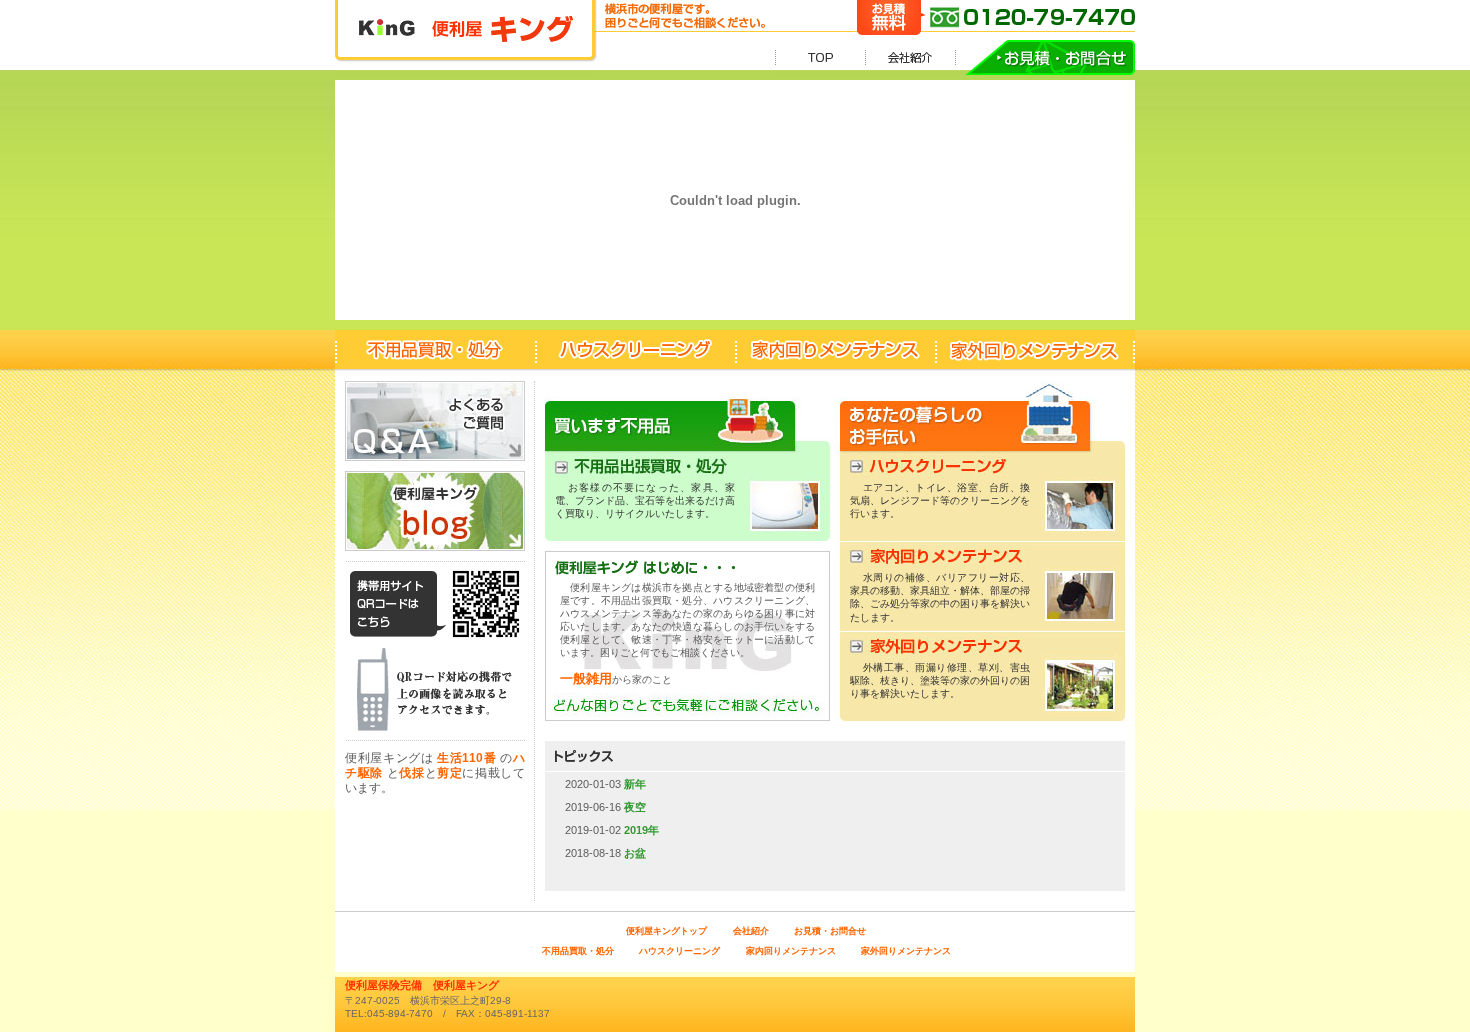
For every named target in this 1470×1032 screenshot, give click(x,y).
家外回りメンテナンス (1035, 350)
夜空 (633, 807)
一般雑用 (586, 678)
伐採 (411, 773)
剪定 (449, 773)
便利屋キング (435, 511)
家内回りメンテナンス (835, 350)
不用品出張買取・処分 (687, 466)
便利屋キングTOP (820, 57)
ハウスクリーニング (635, 350)
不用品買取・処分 (435, 350)
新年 (633, 784)
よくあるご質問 (435, 421)
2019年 (640, 830)
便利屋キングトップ (666, 931)
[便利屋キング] (465, 71)
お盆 (633, 853)
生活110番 (465, 758)
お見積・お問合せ (1045, 57)
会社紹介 (910, 57)
